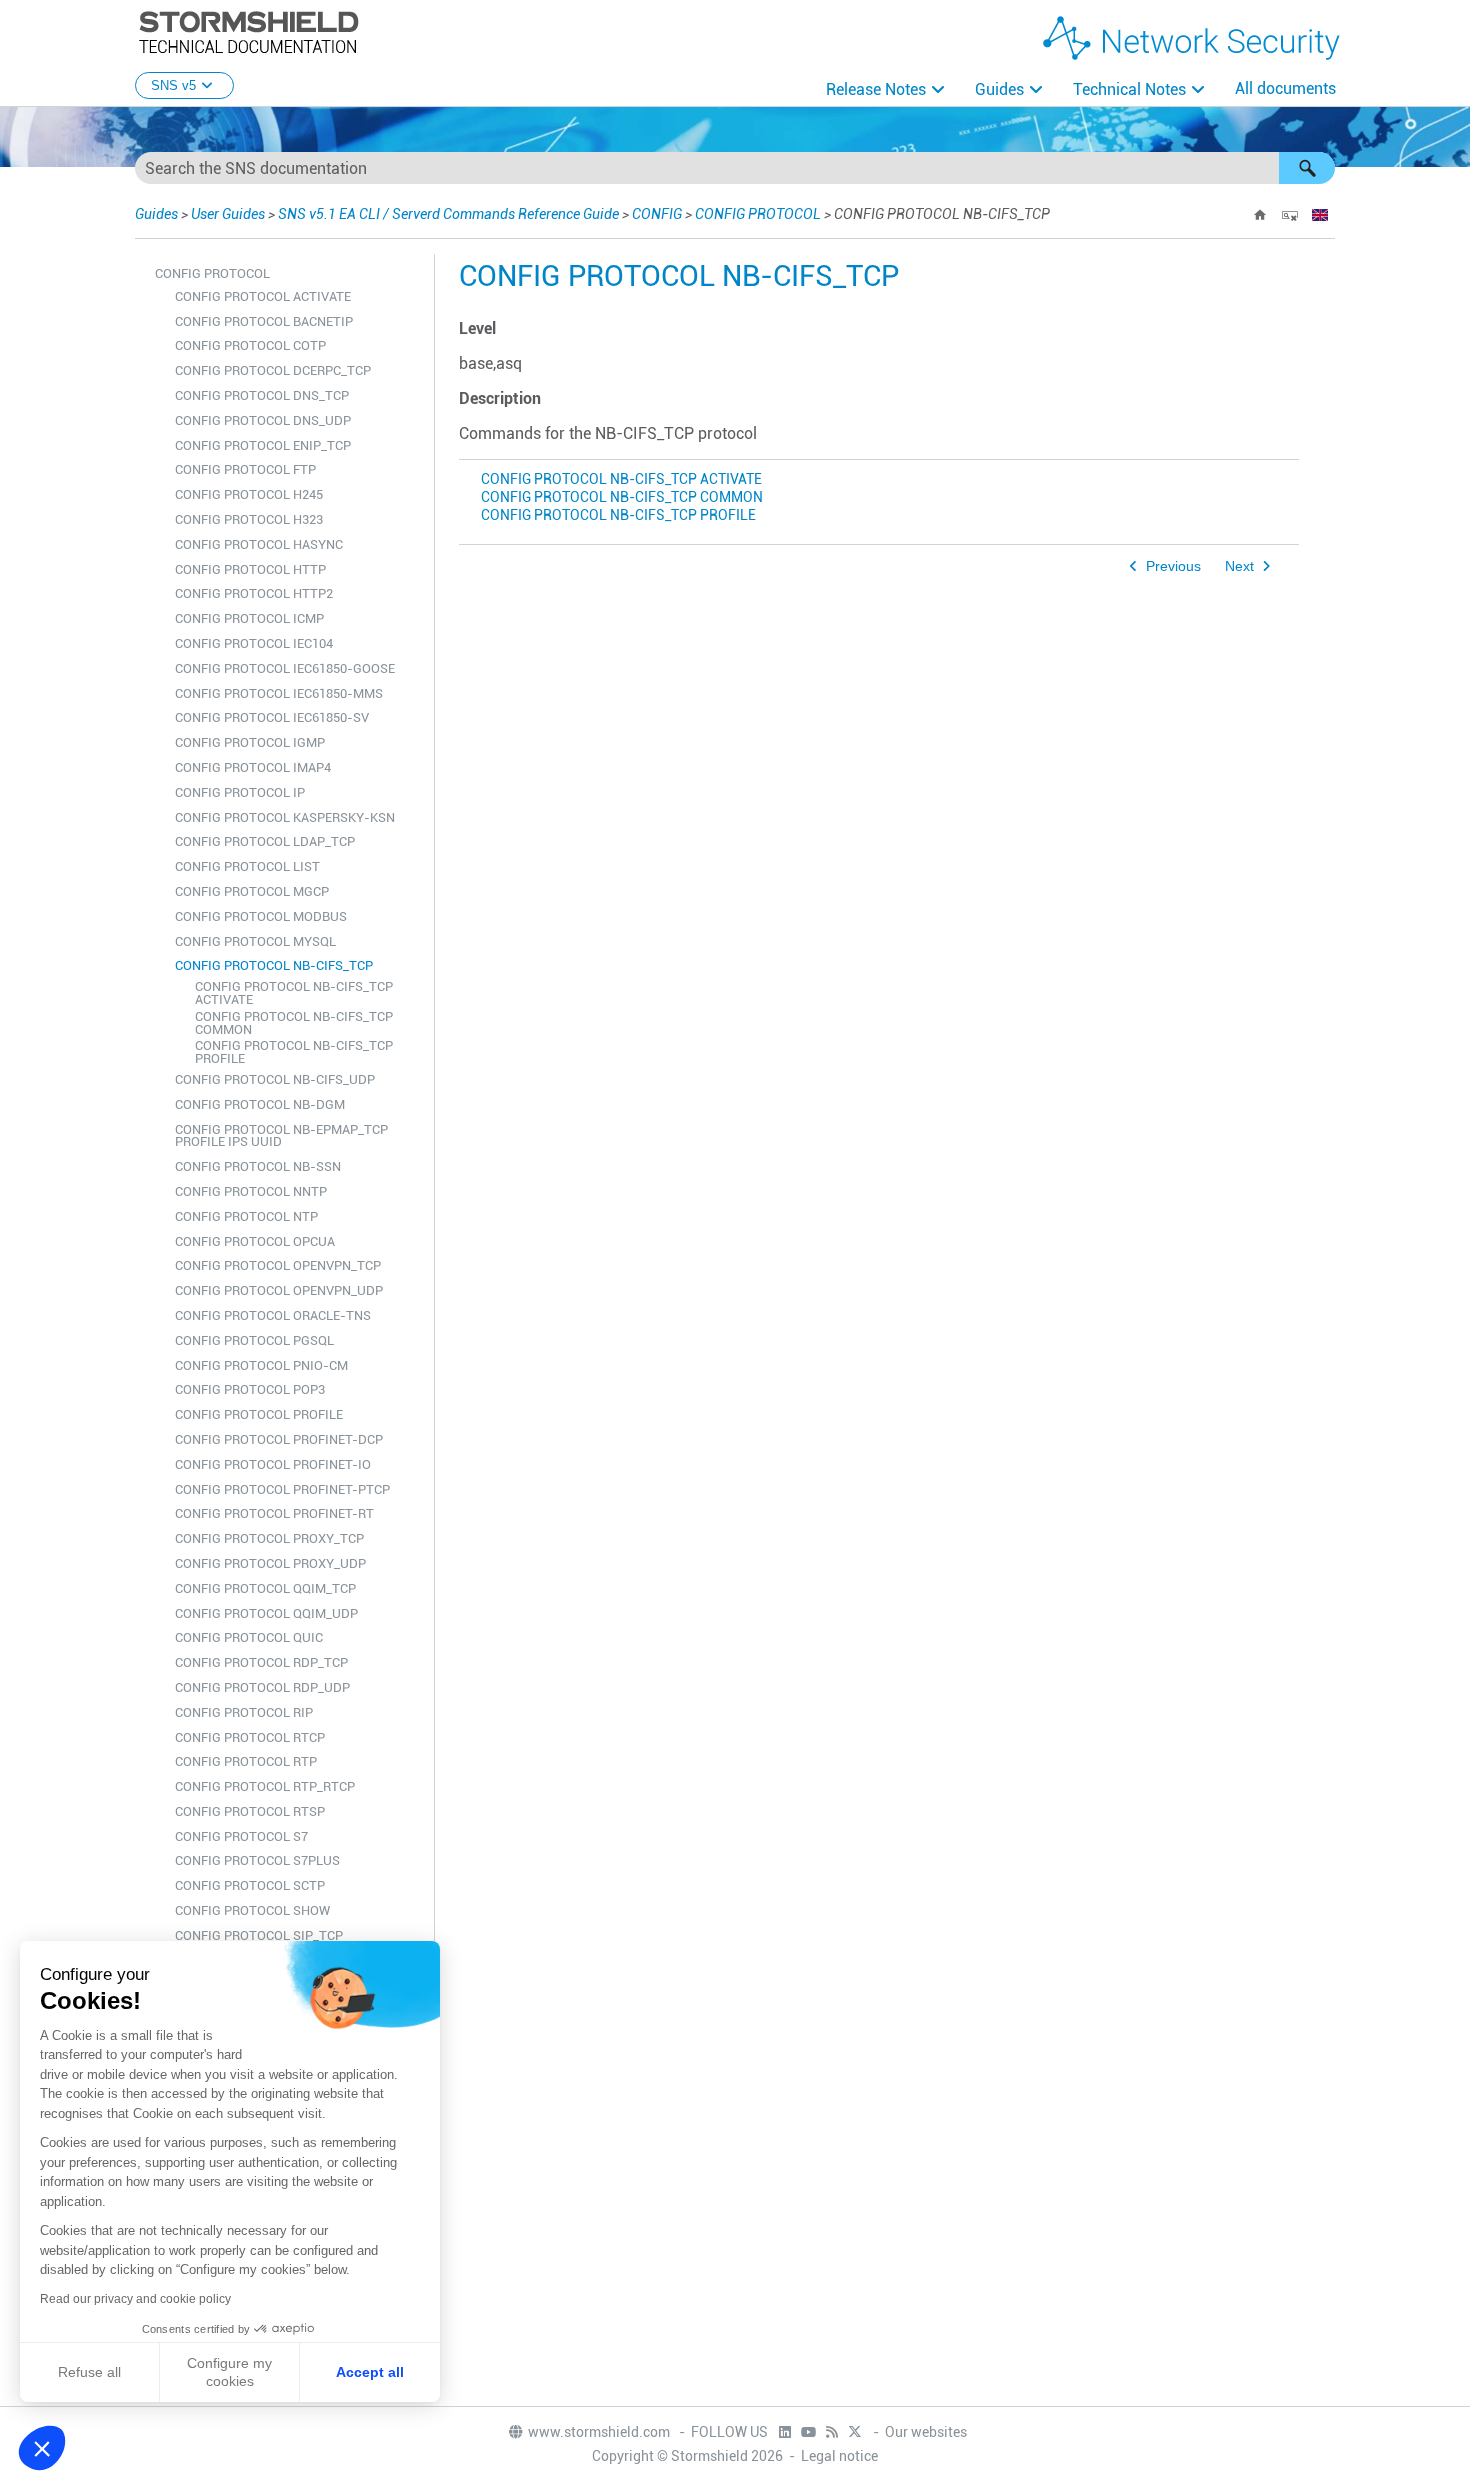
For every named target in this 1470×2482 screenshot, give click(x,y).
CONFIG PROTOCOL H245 (249, 494)
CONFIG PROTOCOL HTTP (250, 569)
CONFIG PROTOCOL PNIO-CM (261, 1365)
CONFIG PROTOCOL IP (240, 792)
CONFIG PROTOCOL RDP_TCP (261, 1662)
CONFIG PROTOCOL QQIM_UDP (266, 1613)
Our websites (926, 2432)
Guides (999, 89)
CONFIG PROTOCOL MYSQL (255, 941)
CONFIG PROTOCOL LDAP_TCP (265, 841)
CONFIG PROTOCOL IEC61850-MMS (279, 693)
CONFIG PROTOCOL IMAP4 (253, 767)
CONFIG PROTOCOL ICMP (249, 618)
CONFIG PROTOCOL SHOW (252, 1910)
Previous (1173, 566)
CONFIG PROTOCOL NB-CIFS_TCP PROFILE (294, 1052)
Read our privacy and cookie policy (135, 2299)
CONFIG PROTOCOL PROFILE (259, 1414)
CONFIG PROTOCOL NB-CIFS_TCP (274, 965)
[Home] (1260, 215)
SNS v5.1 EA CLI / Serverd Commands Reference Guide (448, 214)
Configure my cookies (229, 2372)
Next (1239, 566)
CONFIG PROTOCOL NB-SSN (258, 1166)
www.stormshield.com (600, 2432)
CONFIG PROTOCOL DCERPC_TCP (273, 370)
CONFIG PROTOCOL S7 (241, 1836)
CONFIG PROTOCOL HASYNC (259, 544)
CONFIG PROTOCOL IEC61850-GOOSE (285, 668)
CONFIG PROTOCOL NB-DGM (260, 1104)
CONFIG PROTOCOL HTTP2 (254, 593)
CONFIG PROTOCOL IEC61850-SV (272, 717)
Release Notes (876, 89)
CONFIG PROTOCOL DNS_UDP (263, 420)
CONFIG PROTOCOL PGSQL (254, 1340)
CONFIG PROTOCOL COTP (250, 345)
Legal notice (839, 2456)
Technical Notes (1129, 89)
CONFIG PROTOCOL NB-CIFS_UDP (275, 1079)
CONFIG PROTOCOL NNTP (251, 1191)
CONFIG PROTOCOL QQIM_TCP (265, 1588)
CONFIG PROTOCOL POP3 (250, 1389)
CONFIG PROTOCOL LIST (247, 866)
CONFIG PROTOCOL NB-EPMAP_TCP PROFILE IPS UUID (281, 1136)
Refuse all (89, 2372)
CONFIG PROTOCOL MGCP (252, 891)
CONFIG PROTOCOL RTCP (250, 1737)
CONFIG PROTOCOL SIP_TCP (259, 1935)
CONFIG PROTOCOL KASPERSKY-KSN (285, 817)
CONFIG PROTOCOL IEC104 (254, 643)
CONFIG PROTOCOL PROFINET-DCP (279, 1439)
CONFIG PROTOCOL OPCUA (255, 1241)
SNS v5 (173, 85)
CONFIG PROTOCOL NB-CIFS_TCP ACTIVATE (294, 993)
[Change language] (1320, 215)
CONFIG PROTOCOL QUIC (249, 1637)
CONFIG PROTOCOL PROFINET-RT (274, 1513)
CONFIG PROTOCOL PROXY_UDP (270, 1563)
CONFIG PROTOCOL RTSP (250, 1811)
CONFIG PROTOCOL (758, 214)
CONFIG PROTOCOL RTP (246, 1761)
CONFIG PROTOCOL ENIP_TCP (263, 445)
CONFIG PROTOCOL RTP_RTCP (265, 1786)
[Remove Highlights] (1290, 215)
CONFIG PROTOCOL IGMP (250, 742)
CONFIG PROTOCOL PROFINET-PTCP (282, 1489)
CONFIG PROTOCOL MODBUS (261, 916)
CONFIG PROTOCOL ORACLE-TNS (273, 1315)
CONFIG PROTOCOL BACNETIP (264, 321)
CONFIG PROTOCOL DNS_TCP (262, 395)
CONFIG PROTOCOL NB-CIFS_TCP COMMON (294, 1023)
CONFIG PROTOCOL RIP (244, 1712)
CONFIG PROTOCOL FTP (245, 469)
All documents (1285, 88)
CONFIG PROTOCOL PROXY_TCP (269, 1538)
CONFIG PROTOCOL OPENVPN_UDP (279, 1290)
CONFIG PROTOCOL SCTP (250, 1885)
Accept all (370, 2372)
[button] (1307, 168)
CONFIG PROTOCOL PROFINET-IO (273, 1464)
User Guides (228, 214)
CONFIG (657, 214)
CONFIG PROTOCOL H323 (249, 519)
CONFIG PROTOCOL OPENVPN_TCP (278, 1265)
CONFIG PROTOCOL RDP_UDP (262, 1687)
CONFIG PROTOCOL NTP (246, 1216)
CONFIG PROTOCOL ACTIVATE (263, 296)
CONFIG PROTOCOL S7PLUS (257, 1860)
